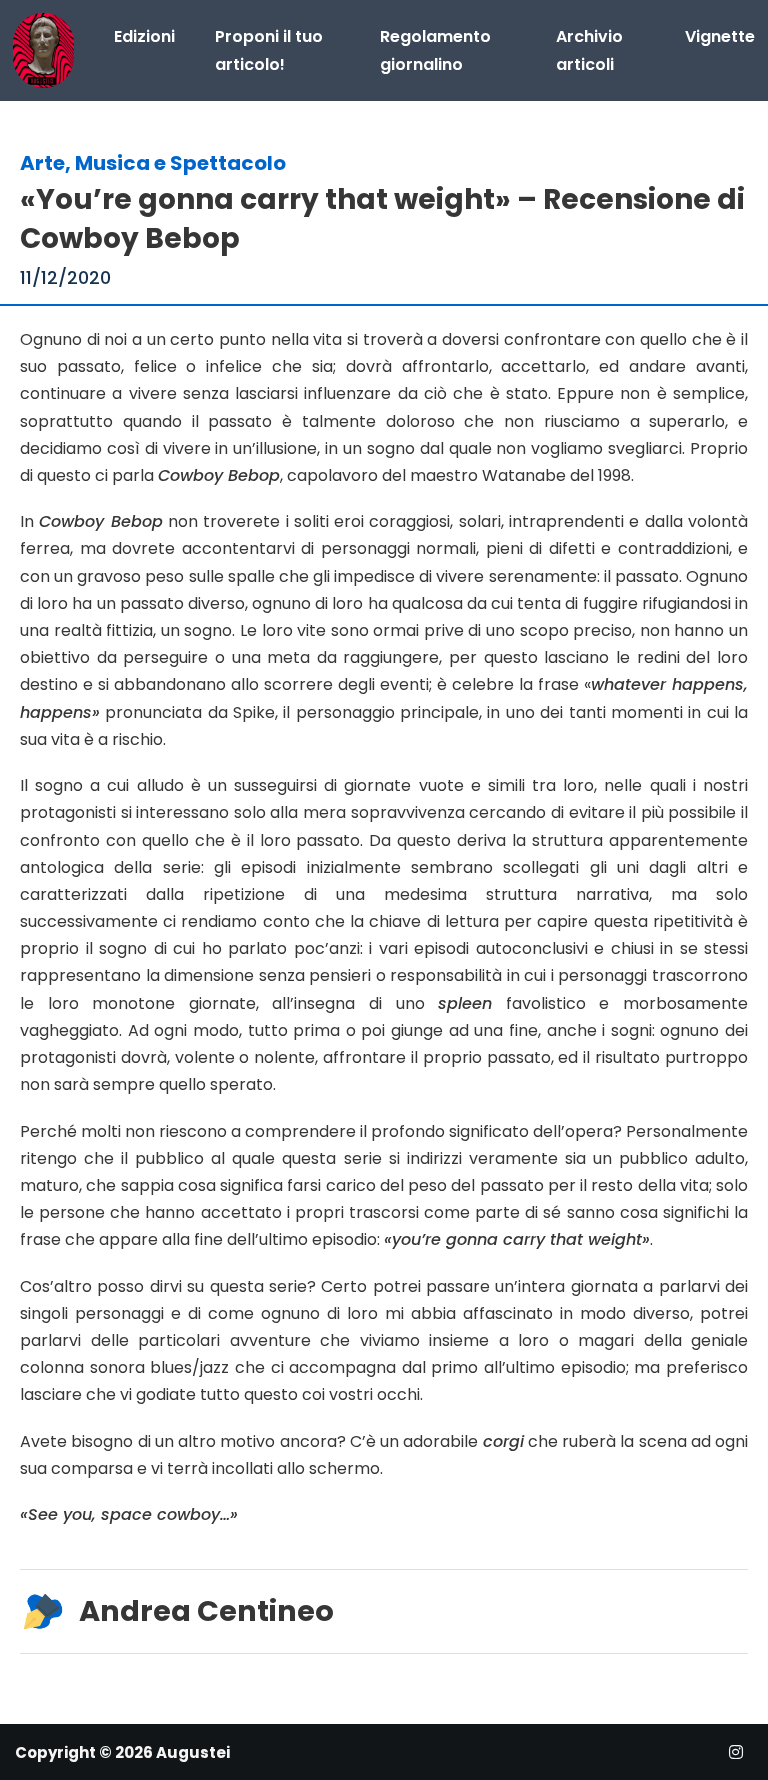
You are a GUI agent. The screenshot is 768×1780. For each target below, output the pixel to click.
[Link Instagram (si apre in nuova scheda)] (736, 1752)
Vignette (720, 36)
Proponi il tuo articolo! (269, 50)
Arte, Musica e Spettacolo (153, 163)
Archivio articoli (589, 50)
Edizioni (144, 36)
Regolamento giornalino (435, 50)
